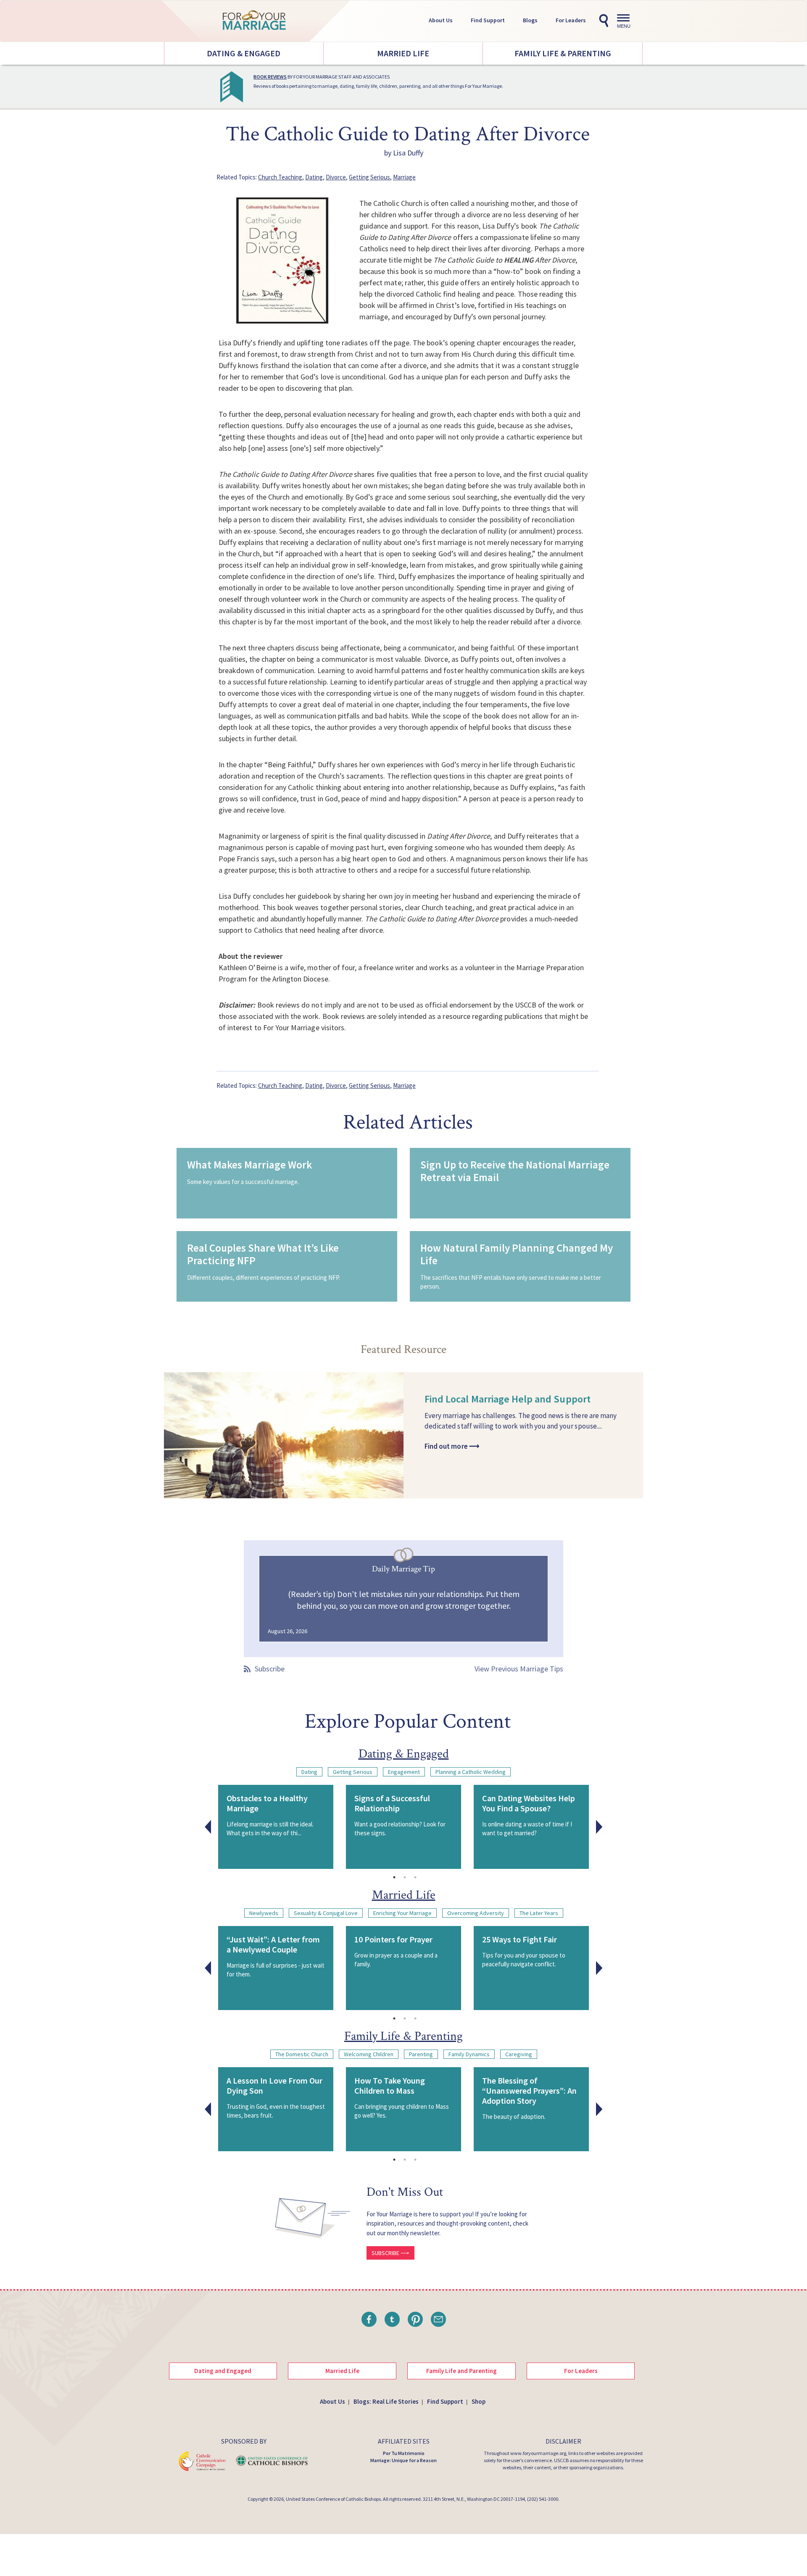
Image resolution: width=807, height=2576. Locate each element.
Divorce (336, 177)
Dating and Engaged (223, 2371)
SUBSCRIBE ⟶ (390, 2253)
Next (599, 1827)
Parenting (421, 2054)
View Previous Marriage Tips (519, 1669)
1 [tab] (394, 1877)
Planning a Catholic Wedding (471, 1772)
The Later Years (539, 1913)
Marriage (404, 177)
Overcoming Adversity (476, 1913)
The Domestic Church (302, 2054)
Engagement (404, 1772)
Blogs (530, 20)
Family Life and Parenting (462, 2371)
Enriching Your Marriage (402, 1913)
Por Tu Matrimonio (404, 2453)
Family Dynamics (469, 2054)
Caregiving (519, 2054)
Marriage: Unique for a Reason (403, 2460)
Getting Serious (369, 177)
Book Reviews (270, 77)
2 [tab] (405, 1877)
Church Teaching (280, 177)
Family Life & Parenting (563, 53)
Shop (479, 2401)
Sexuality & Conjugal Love (326, 1913)
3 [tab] (415, 1877)
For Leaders (571, 20)
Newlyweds (264, 1913)
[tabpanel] (276, 1827)
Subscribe (270, 1669)
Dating (314, 177)
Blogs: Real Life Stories (386, 2401)
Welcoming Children (369, 2054)
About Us (441, 20)
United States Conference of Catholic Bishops (333, 2499)
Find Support (488, 20)
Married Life (403, 53)
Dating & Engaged (244, 53)
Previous (208, 1827)
